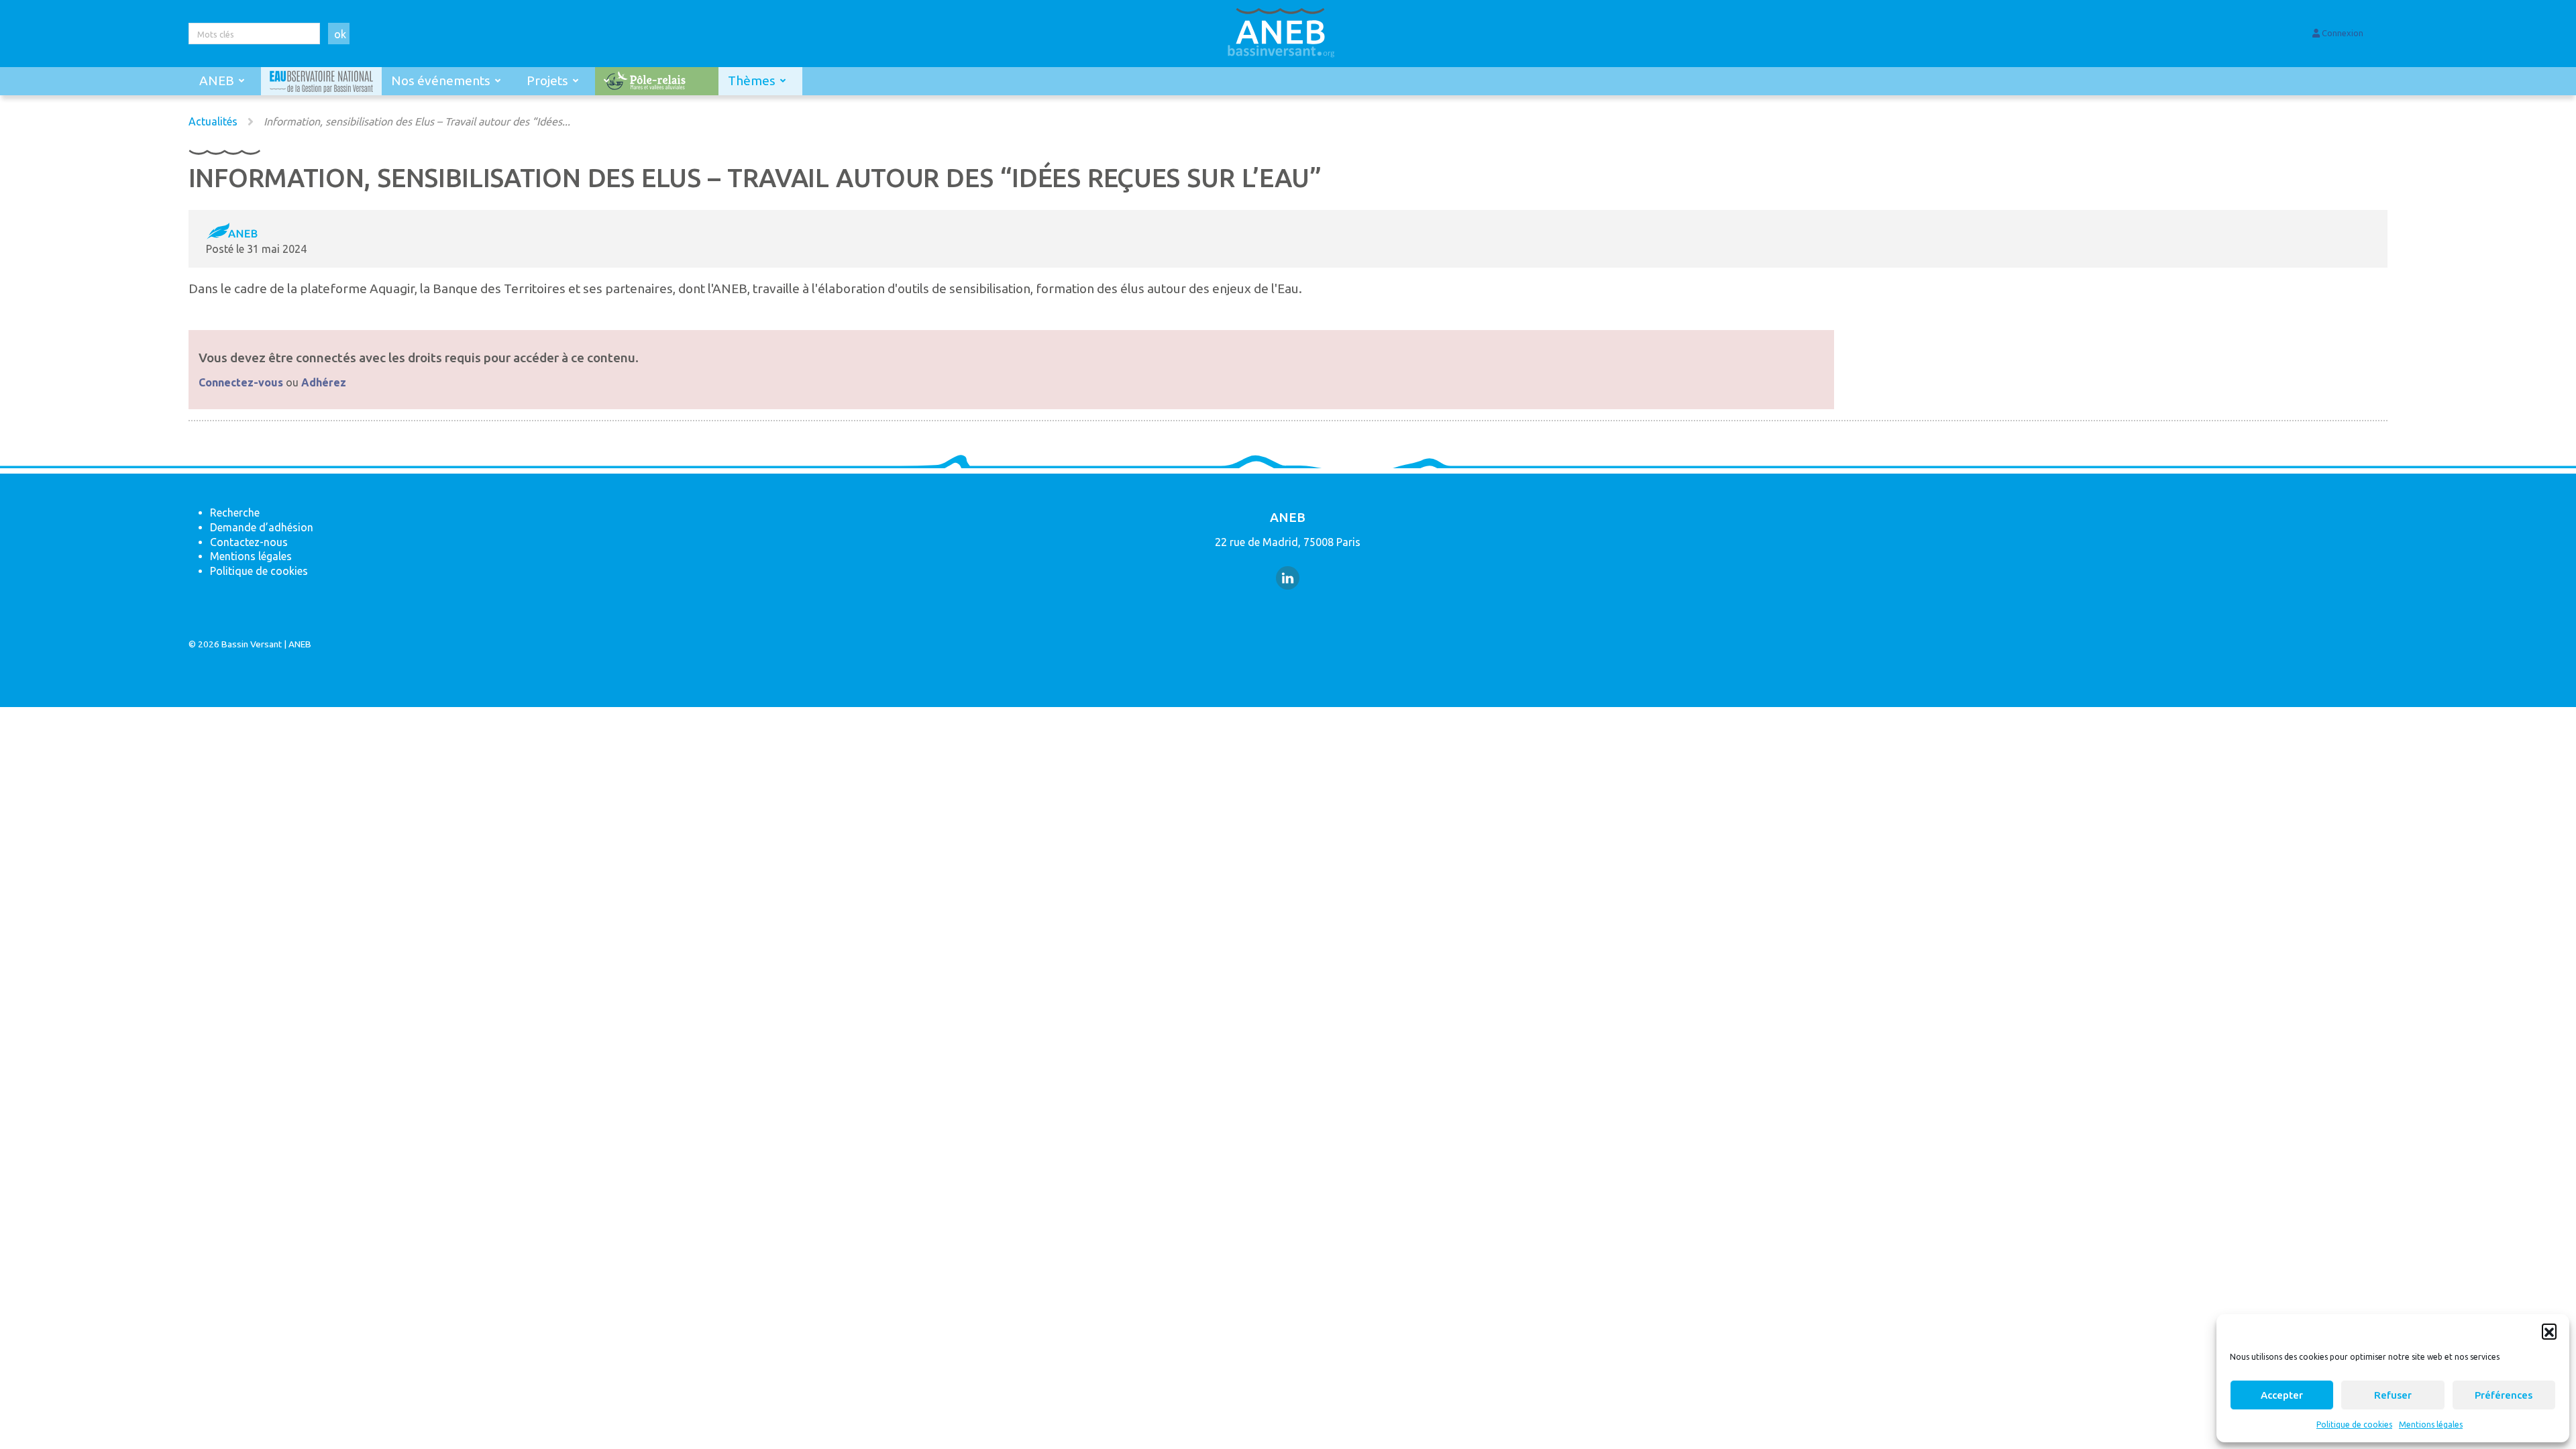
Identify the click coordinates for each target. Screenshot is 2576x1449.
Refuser (2393, 1395)
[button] (2549, 1331)
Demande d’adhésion (262, 527)
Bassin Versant (252, 644)
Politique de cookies (2354, 1425)
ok (340, 34)
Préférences (2504, 1395)
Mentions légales (2431, 1425)
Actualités (213, 121)
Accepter (2282, 1395)
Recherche (235, 513)
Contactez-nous (249, 542)
